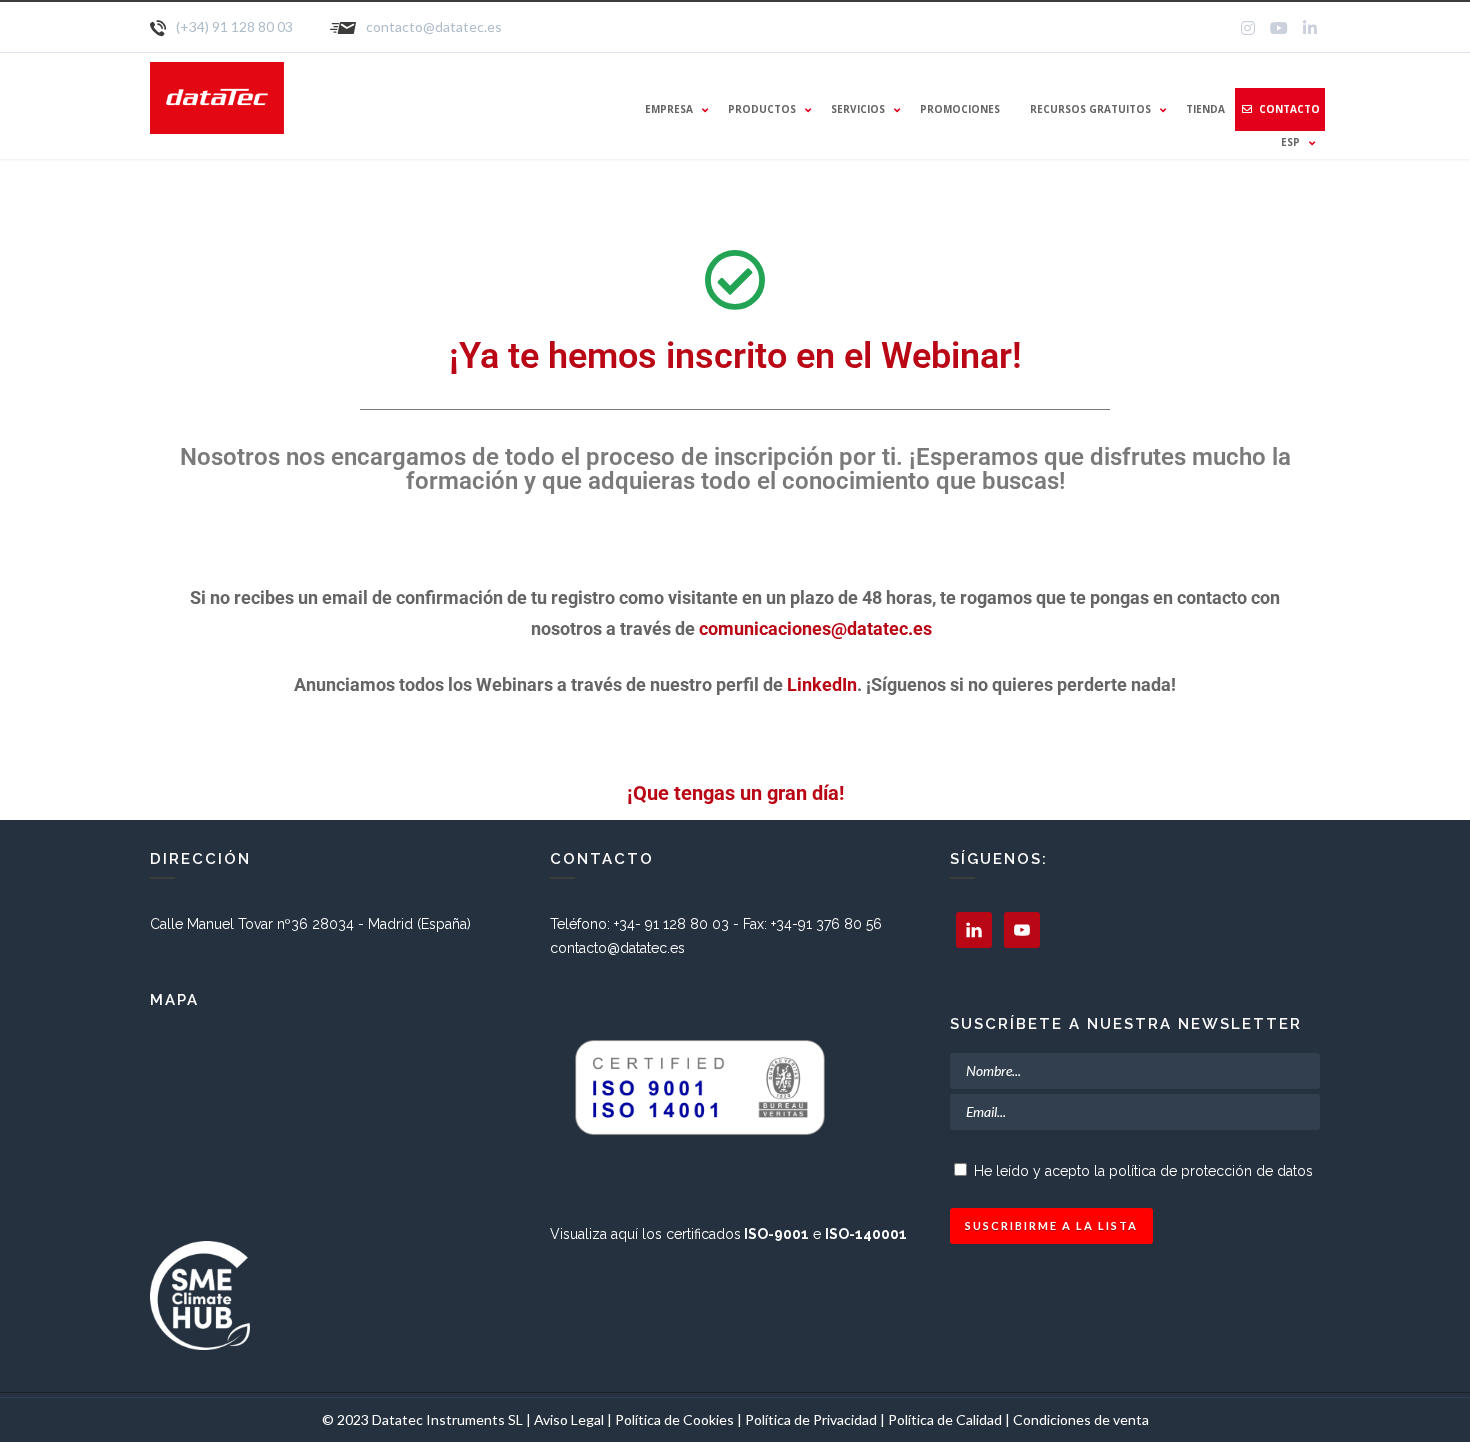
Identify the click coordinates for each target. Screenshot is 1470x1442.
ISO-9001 (776, 1234)
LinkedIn (822, 684)
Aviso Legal (569, 1419)
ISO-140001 (866, 1234)
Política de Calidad (945, 1419)
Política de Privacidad (812, 1419)
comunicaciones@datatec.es (817, 628)
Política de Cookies (674, 1419)
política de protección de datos (1211, 1171)
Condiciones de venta (1081, 1419)
